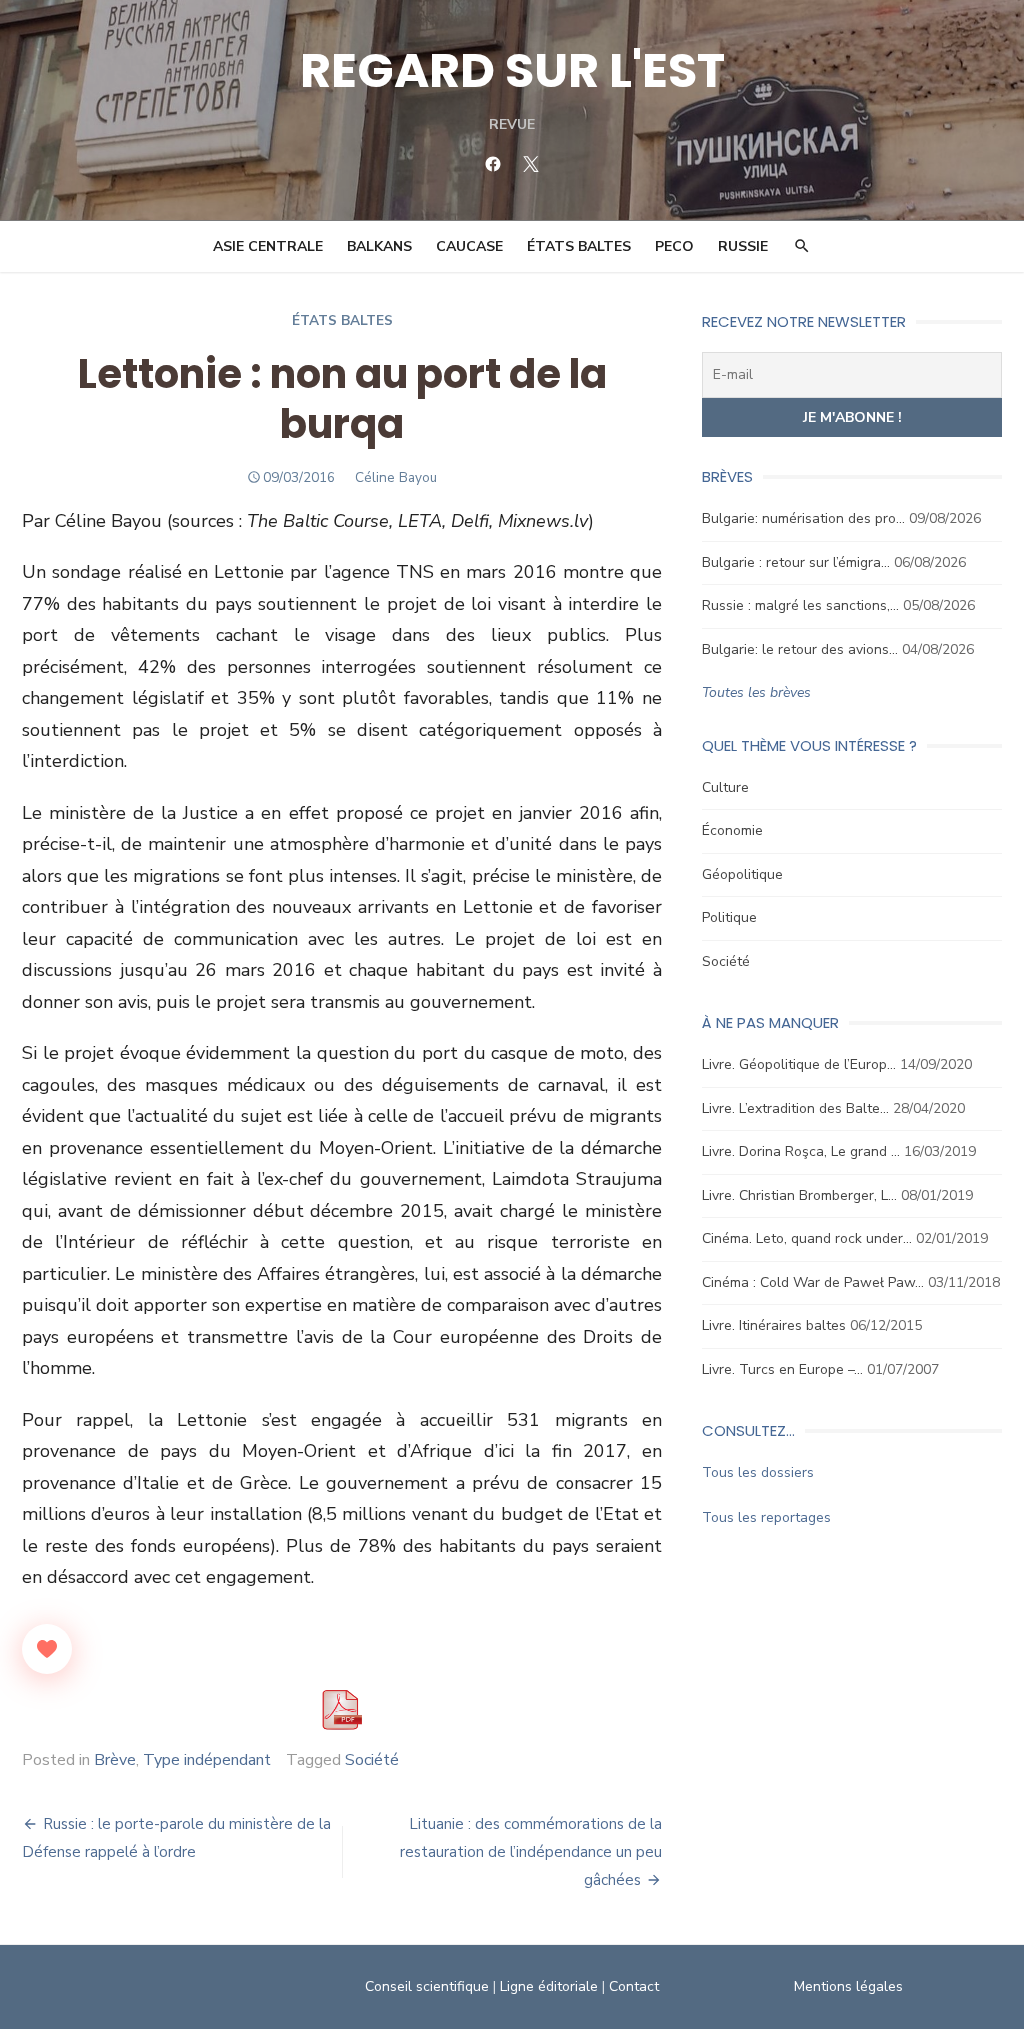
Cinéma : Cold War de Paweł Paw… (813, 1282)
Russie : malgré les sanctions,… (800, 605)
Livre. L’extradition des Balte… (795, 1108)
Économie (732, 830)
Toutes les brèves (756, 692)
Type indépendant (207, 1760)
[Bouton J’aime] (47, 1649)
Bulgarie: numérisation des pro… (803, 518)
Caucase (469, 246)
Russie (743, 246)
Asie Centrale (268, 246)
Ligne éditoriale (549, 1986)
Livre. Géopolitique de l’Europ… (799, 1064)
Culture (725, 787)
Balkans (379, 246)
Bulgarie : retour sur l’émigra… (796, 562)
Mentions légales (848, 1986)
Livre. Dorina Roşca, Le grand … (801, 1151)
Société (372, 1760)
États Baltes (579, 246)
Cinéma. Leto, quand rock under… (807, 1238)
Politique (729, 917)
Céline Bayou (396, 477)
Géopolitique (742, 874)
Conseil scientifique (427, 1986)
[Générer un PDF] (342, 1710)
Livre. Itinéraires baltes (774, 1325)
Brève (115, 1760)
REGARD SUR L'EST (512, 70)
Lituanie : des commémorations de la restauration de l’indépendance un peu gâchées (531, 1852)
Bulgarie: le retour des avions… (800, 649)
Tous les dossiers (758, 1472)
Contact (634, 1986)
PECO (674, 246)
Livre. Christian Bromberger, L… (799, 1195)
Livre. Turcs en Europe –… (782, 1369)
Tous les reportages (766, 1517)
